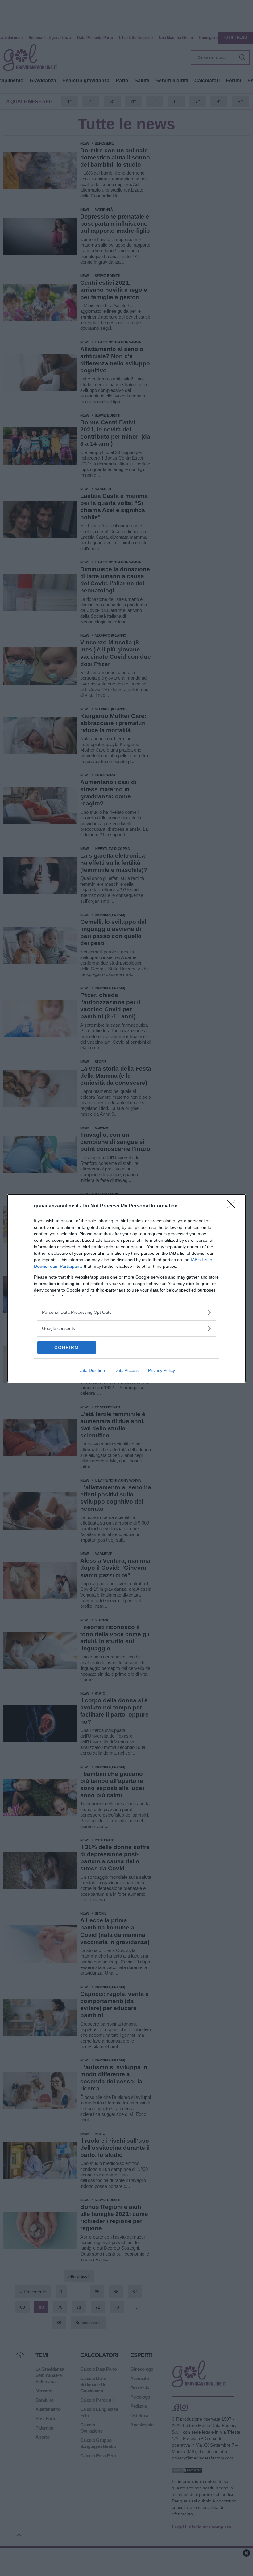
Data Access (126, 1370)
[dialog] (126, 1288)
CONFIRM (67, 1347)
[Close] (233, 1206)
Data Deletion (92, 1370)
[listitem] (126, 1312)
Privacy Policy (162, 1370)
